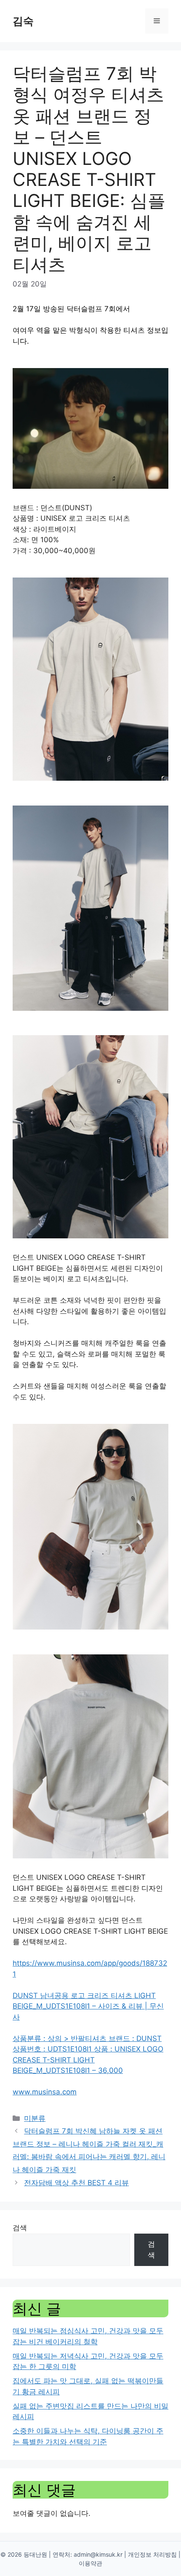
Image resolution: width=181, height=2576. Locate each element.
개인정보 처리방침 (152, 2554)
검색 (20, 2228)
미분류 (35, 2118)
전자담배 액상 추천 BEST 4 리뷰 (76, 2183)
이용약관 (90, 2563)
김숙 (23, 21)
